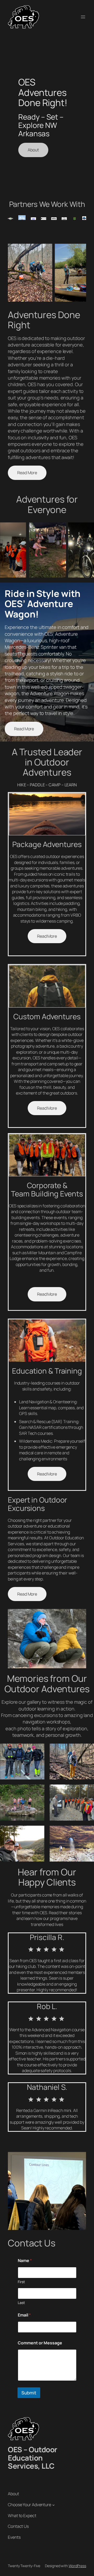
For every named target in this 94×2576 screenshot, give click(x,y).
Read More (27, 473)
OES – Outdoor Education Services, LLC (33, 2458)
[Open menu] (83, 17)
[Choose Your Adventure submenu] (54, 2505)
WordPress (77, 2566)
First (21, 2282)
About (33, 150)
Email (24, 2315)
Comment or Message (40, 2343)
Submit (29, 2393)
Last (21, 2303)
